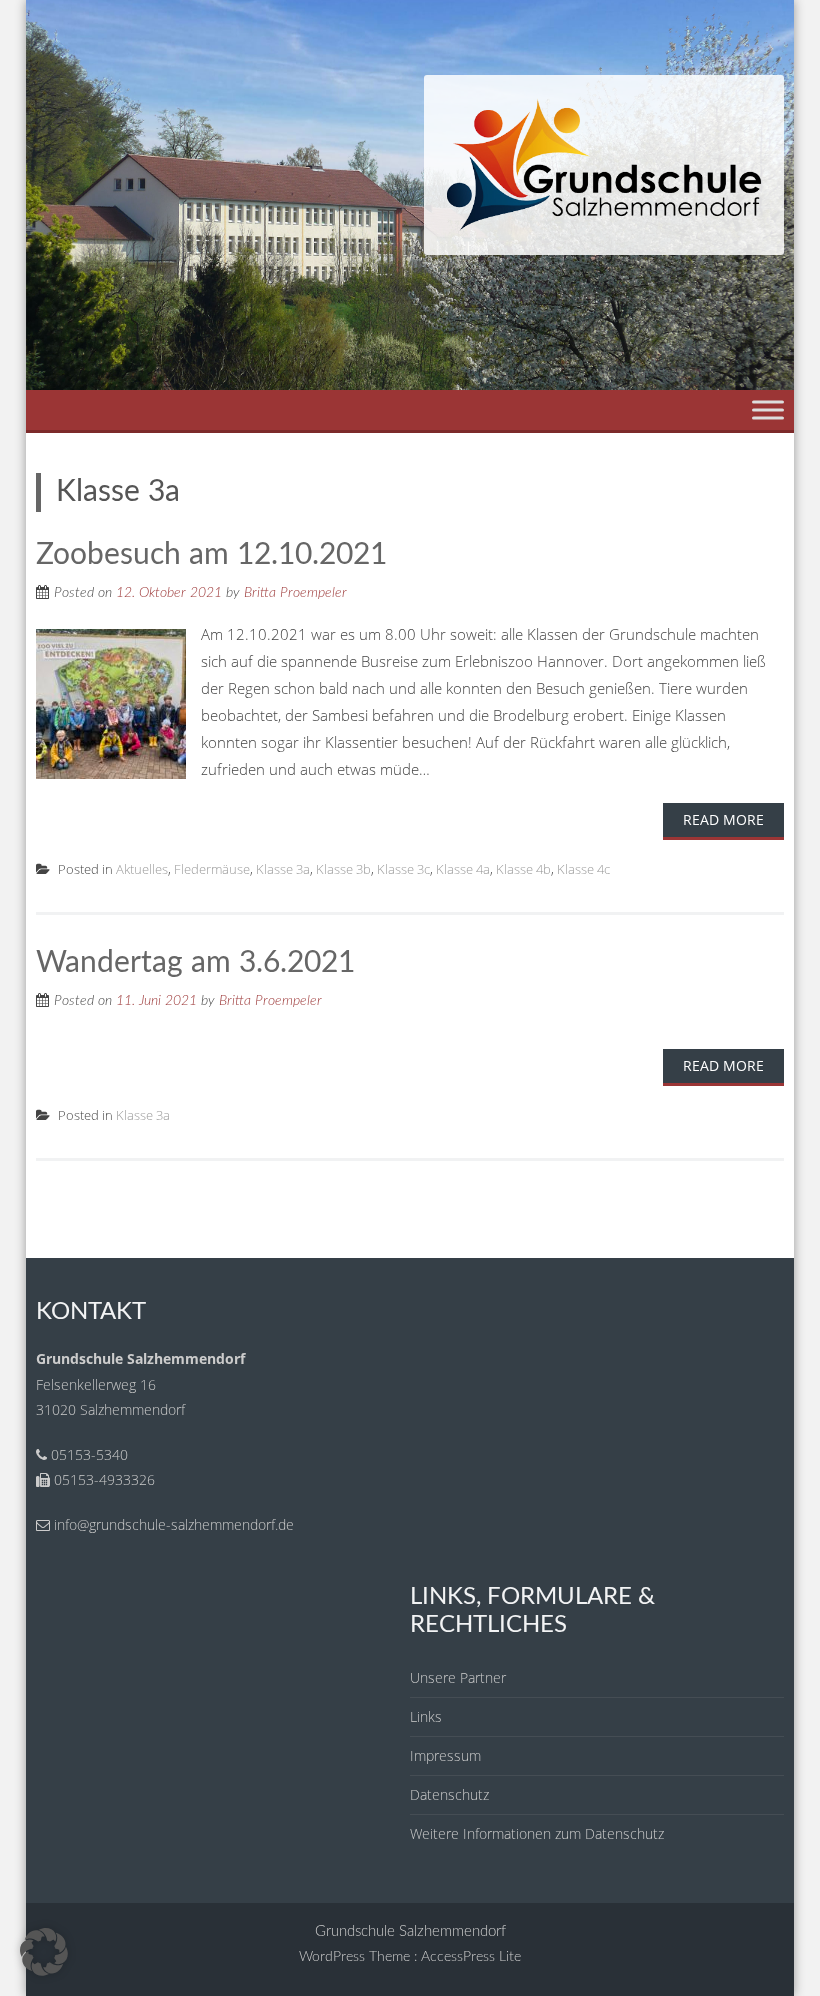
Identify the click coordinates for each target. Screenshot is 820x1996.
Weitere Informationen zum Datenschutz (537, 1833)
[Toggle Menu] (768, 409)
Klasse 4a (463, 869)
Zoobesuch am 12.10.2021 (211, 555)
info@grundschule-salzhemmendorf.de (174, 1524)
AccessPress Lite (471, 1957)
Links (426, 1716)
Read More (723, 819)
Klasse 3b (343, 869)
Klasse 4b (523, 869)
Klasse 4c (583, 869)
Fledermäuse (212, 869)
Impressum (445, 1755)
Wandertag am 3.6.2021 (195, 963)
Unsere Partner (458, 1677)
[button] (44, 1952)
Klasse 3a (283, 869)
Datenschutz (449, 1794)
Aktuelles (142, 869)
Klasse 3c (403, 869)
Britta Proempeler (295, 593)
